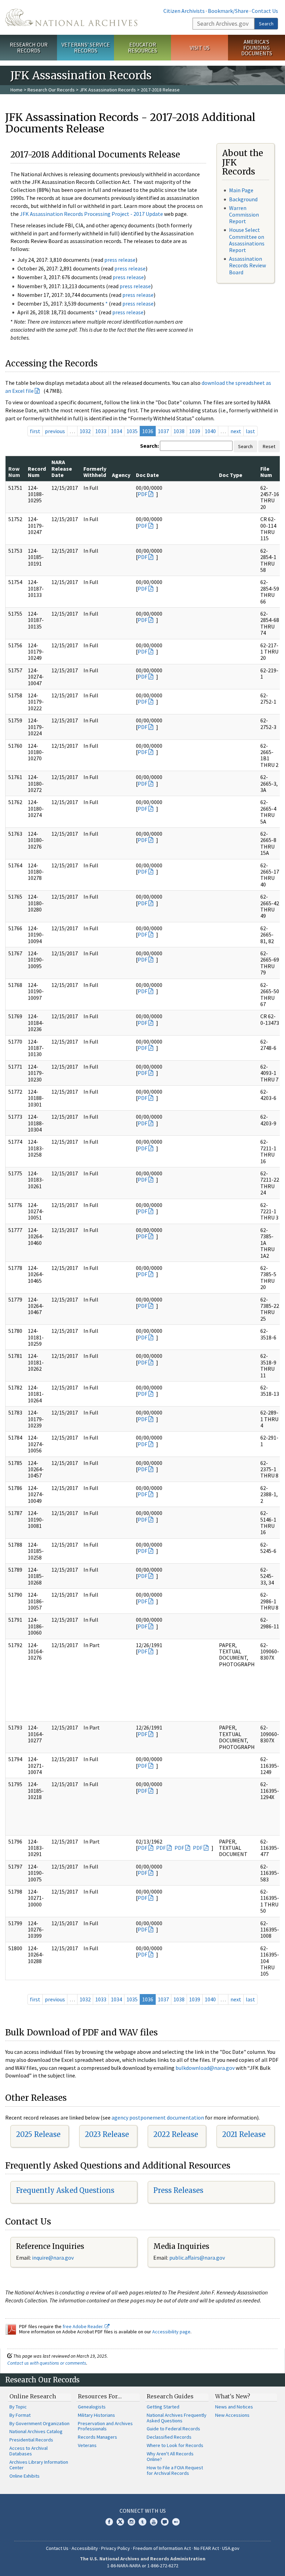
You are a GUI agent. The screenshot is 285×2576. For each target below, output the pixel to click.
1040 (210, 431)
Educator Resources (142, 47)
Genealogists (92, 2407)
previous (55, 431)
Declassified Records (169, 2437)
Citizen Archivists (184, 11)
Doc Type (231, 475)
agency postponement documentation (158, 2117)
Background (243, 199)
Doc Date (147, 475)
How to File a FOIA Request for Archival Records (175, 2470)
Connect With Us (143, 2511)
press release (120, 260)
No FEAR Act (206, 2548)
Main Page (241, 190)
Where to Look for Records (175, 2445)
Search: (149, 446)
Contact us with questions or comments (47, 2363)
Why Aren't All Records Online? (170, 2456)
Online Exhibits (25, 2476)
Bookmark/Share (228, 11)
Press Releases (178, 2190)
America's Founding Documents (257, 48)
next (236, 431)
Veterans (87, 2445)
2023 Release (107, 2134)
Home (17, 90)
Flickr (176, 2522)
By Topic (18, 2407)
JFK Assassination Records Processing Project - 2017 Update (91, 214)
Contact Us (265, 11)
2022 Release (176, 2134)
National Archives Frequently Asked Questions (177, 2418)
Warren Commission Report (244, 214)
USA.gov (231, 2548)
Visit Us (200, 48)
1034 (116, 431)
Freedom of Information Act (162, 2548)
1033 (101, 431)
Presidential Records (31, 2440)
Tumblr (142, 2522)
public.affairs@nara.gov (197, 2258)
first (35, 431)
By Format (20, 2415)
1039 (195, 431)
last (250, 431)
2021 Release (244, 2134)
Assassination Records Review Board (247, 265)
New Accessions (232, 2415)
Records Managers (97, 2437)
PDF (142, 494)
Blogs (165, 2522)
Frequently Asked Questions (65, 2190)
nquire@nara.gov (54, 2258)
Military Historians (96, 2415)
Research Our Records (29, 47)
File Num (266, 472)
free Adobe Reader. (84, 2326)
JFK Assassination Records (108, 90)
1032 (85, 431)
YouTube (154, 2522)
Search (266, 24)
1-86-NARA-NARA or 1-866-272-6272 (143, 2566)
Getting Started (163, 2407)
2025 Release (38, 2134)
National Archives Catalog (36, 2431)
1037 (163, 431)
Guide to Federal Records (173, 2429)
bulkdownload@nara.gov (205, 2068)
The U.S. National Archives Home (71, 17)
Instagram (131, 2522)
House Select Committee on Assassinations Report (247, 240)
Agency (121, 475)
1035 (132, 431)
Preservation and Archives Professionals (105, 2426)
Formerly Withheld (95, 472)
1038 (179, 431)
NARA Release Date (62, 468)
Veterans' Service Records (86, 47)
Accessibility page (171, 2332)
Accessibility (85, 2548)
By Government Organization (39, 2423)
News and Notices (234, 2407)
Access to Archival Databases (28, 2451)
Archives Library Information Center (39, 2465)
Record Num (37, 472)
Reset (269, 446)
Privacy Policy (116, 2548)
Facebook (109, 2522)
